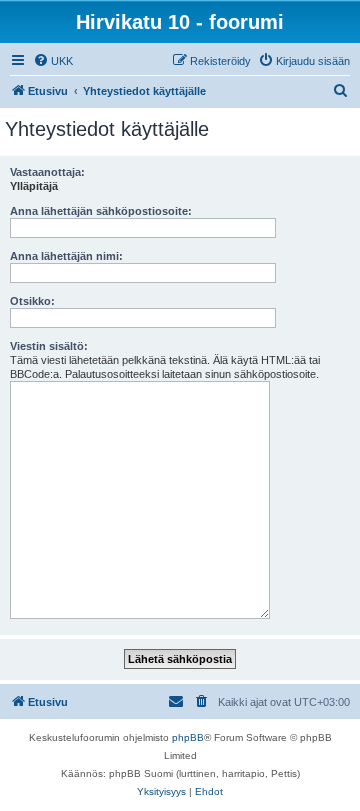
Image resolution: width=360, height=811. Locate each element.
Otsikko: (32, 301)
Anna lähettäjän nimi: (66, 256)
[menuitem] (53, 61)
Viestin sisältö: (49, 346)
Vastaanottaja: (47, 172)
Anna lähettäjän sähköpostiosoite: (101, 211)
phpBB (188, 737)
